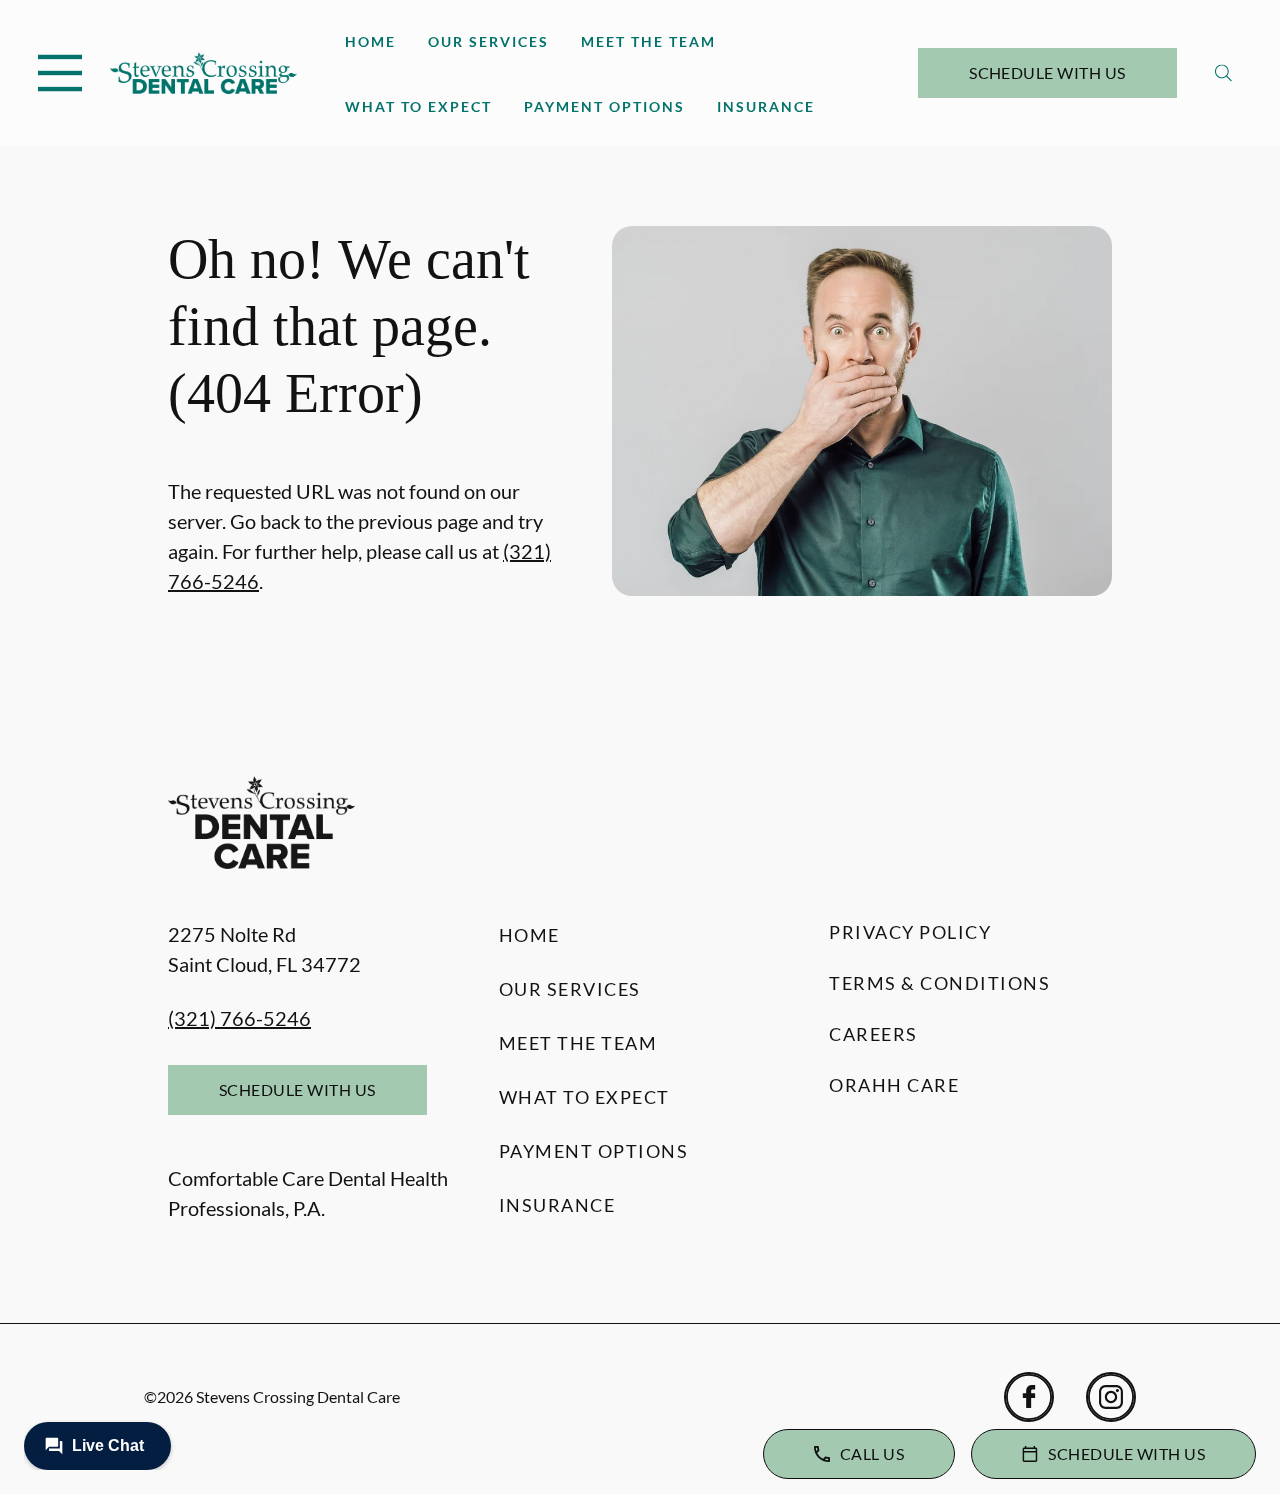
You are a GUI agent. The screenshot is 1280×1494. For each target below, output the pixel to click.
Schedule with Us (1047, 72)
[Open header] (60, 73)
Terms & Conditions (939, 983)
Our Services (488, 41)
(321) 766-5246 (239, 1018)
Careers (873, 1034)
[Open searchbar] (1223, 73)
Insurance (766, 106)
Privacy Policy (910, 932)
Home (370, 41)
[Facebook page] (1029, 1397)
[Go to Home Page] (203, 73)
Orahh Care (894, 1085)
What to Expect (418, 106)
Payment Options (604, 106)
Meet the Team (648, 41)
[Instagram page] (1111, 1397)
